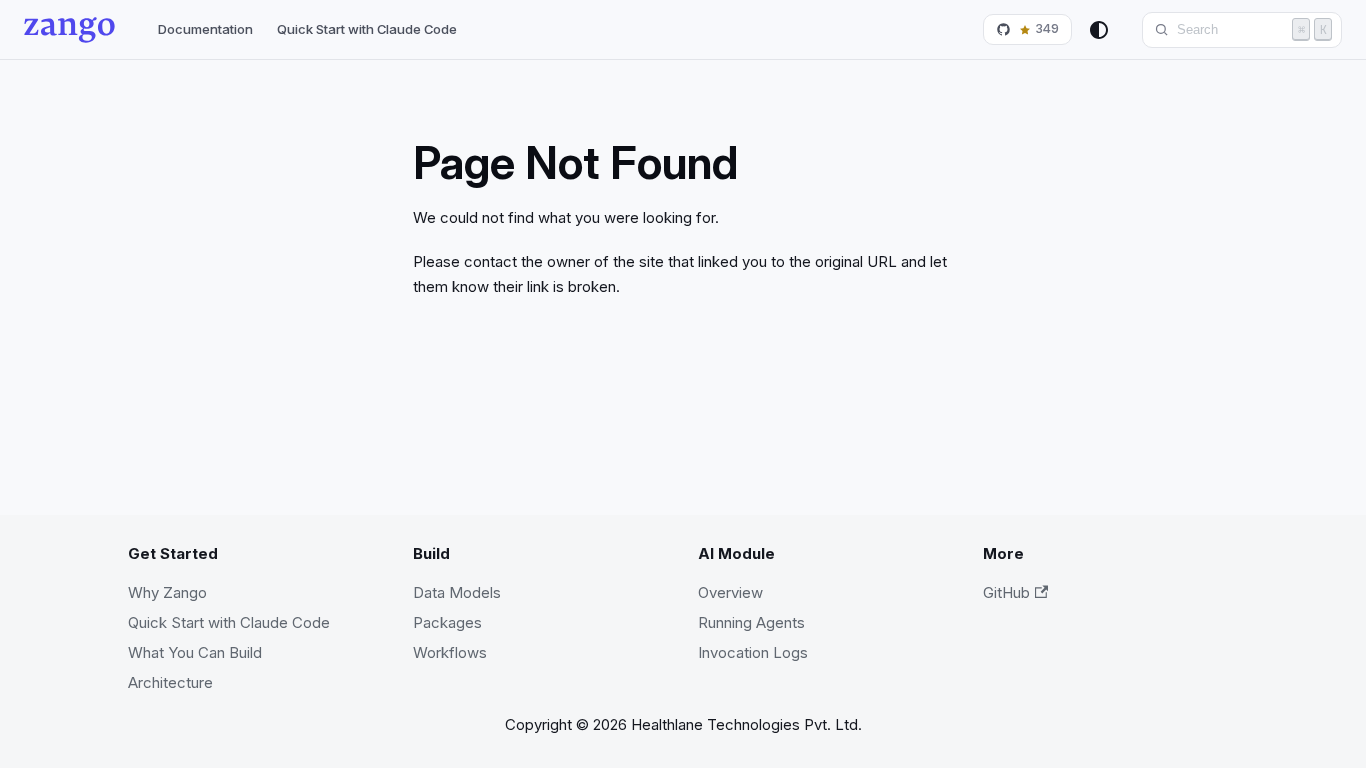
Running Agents (751, 622)
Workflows (450, 652)
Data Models (457, 592)
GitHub (1006, 592)
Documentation (205, 29)
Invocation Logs (753, 652)
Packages (447, 622)
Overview (730, 592)
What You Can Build (195, 652)
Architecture (170, 682)
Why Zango (167, 592)
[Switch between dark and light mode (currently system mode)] (1099, 30)
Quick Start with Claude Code (367, 29)
